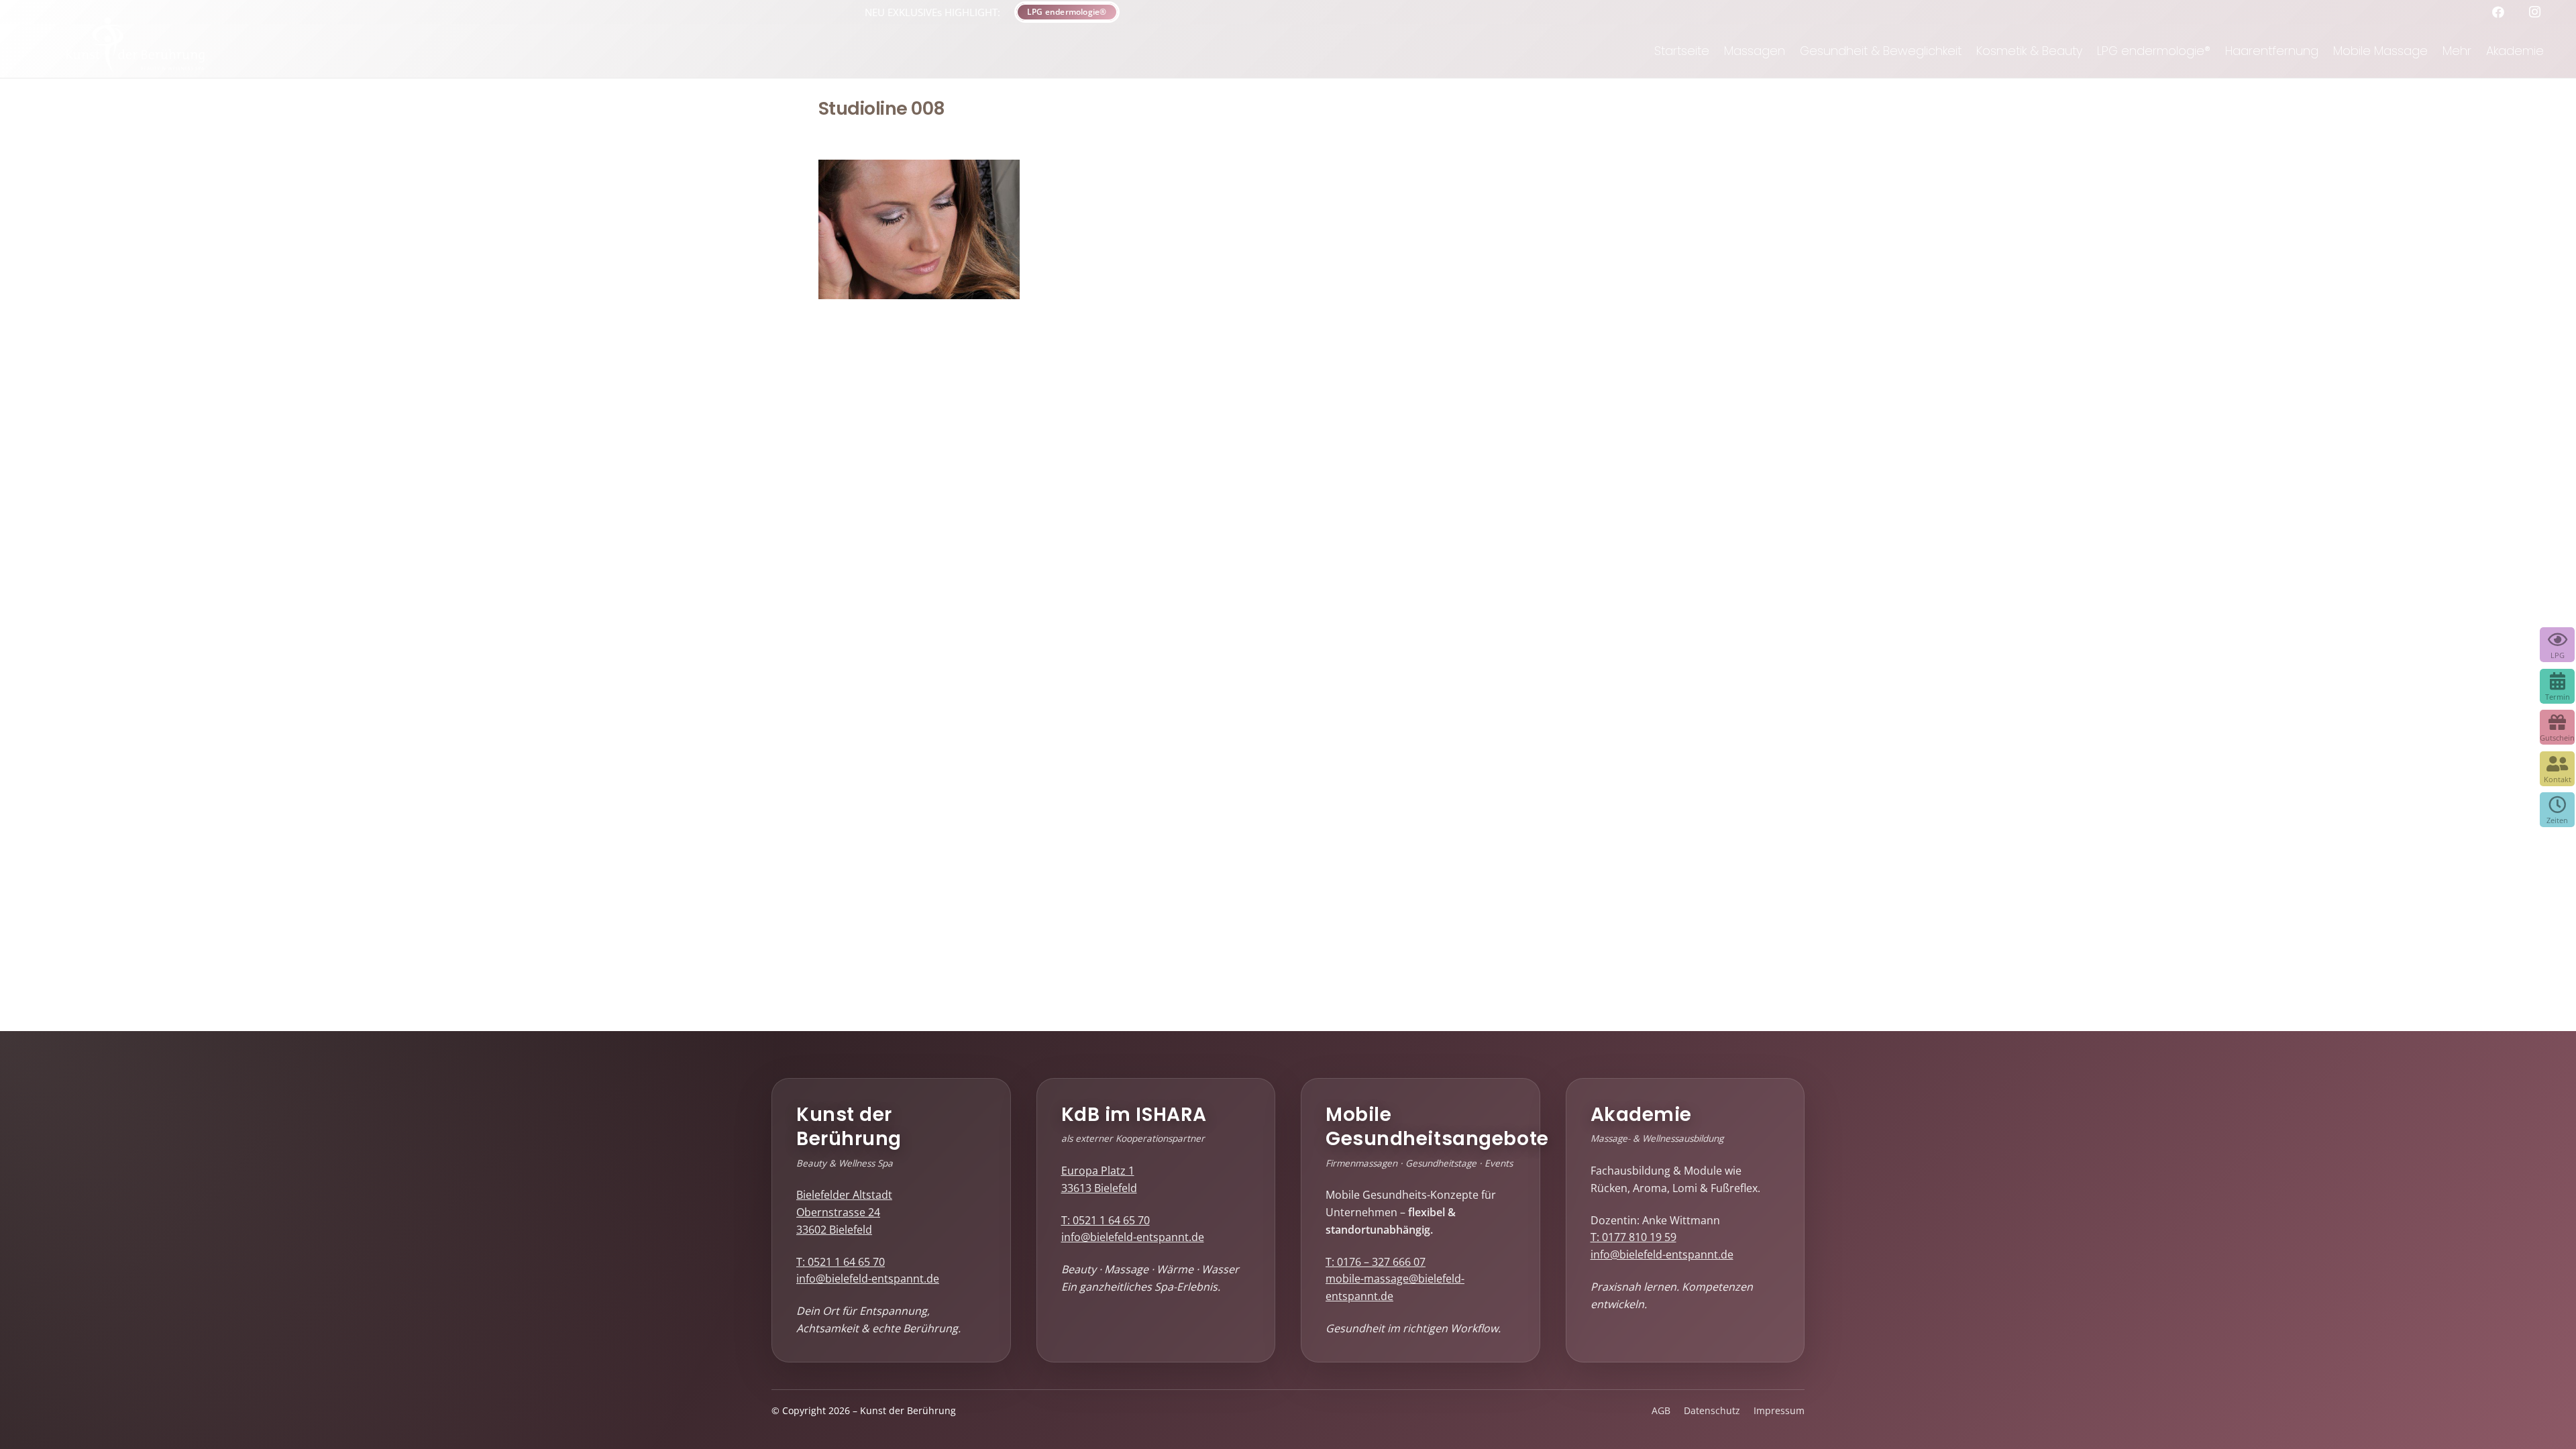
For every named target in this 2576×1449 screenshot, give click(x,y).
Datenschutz (1712, 1411)
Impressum (1779, 1411)
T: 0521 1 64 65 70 (841, 1262)
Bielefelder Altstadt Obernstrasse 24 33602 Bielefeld (844, 1212)
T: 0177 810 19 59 (1633, 1237)
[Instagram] (2539, 12)
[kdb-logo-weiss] (136, 51)
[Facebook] (2503, 12)
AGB (1661, 1411)
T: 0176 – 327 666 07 (1376, 1262)
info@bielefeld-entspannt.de (868, 1279)
